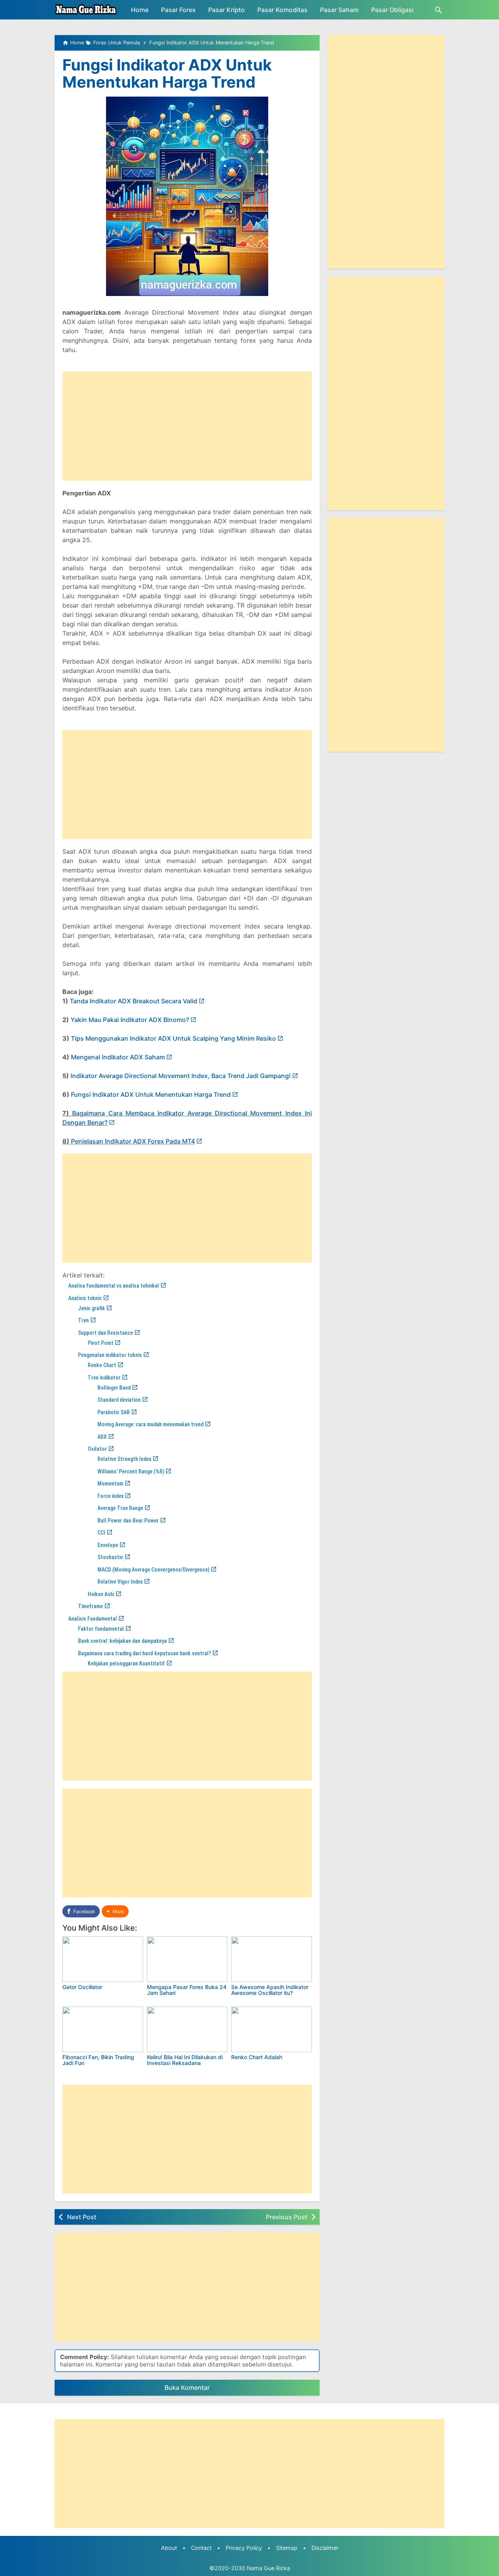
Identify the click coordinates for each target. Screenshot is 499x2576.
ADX (102, 1437)
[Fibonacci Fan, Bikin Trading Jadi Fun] (103, 2029)
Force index (111, 1496)
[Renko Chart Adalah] (272, 2029)
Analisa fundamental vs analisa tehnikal (114, 1286)
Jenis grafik (91, 1308)
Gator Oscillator (82, 1987)
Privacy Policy (244, 2548)
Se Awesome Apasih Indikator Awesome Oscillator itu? (270, 1990)
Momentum (110, 1484)
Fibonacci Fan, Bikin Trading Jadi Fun (98, 2060)
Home (140, 10)
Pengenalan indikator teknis (110, 1355)
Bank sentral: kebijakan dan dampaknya (122, 1641)
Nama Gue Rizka (268, 2568)
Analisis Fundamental (93, 1619)
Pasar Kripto (226, 10)
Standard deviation (119, 1400)
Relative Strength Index (124, 1459)
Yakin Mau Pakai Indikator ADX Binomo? (130, 1020)
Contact (201, 2548)
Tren (83, 1320)
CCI (101, 1533)
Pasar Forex (178, 10)
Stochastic (110, 1557)
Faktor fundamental (101, 1629)
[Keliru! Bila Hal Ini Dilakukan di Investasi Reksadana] (187, 2029)
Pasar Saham (339, 10)
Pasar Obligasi (392, 10)
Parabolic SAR (114, 1412)
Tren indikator (104, 1378)
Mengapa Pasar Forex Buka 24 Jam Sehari (187, 1990)
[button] (115, 1911)
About (169, 2548)
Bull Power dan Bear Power (128, 1521)
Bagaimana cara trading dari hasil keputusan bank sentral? (144, 1653)
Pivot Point (101, 1343)
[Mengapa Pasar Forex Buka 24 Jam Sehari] (187, 1959)
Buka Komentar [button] (187, 2387)
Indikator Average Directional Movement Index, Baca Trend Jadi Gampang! (181, 1076)
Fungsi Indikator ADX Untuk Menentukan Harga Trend (167, 73)
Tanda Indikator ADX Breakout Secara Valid (134, 1001)
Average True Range (120, 1508)
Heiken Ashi (101, 1594)
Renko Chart (102, 1365)
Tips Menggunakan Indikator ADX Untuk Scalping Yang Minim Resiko (173, 1038)
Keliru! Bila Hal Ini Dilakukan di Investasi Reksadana (185, 2060)
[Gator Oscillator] (103, 1959)
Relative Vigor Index (120, 1582)
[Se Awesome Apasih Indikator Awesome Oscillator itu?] (272, 1959)
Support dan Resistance (105, 1333)
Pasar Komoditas (282, 10)
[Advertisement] (187, 426)
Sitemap (287, 2548)
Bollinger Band (114, 1388)
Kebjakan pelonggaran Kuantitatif (126, 1663)
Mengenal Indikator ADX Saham (118, 1057)
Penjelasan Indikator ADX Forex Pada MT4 (133, 1141)
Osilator (97, 1449)
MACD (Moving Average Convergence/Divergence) (153, 1570)
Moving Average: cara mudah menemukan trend (150, 1424)
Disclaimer (325, 2548)
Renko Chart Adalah (257, 2057)
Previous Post (287, 2217)
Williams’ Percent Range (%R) (131, 1471)
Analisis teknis (85, 1298)
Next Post (82, 2217)
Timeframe (90, 1606)
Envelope (108, 1545)
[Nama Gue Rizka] (86, 10)
